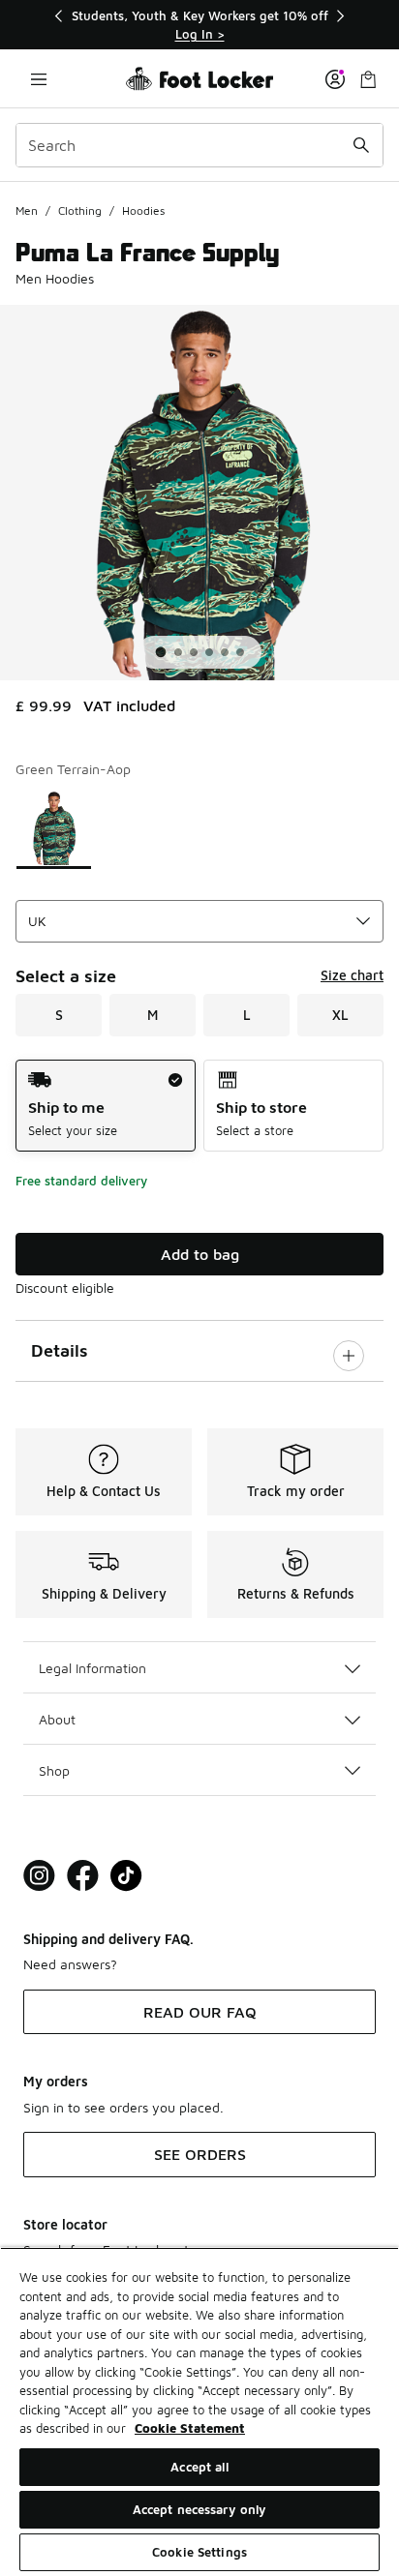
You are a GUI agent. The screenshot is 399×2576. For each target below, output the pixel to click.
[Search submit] (361, 145)
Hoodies (143, 210)
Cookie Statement (190, 2428)
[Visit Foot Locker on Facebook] (83, 1876)
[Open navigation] (39, 79)
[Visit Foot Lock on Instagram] (39, 1876)
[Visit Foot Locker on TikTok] (126, 1876)
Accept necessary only (200, 2509)
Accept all (199, 2467)
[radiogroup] (199, 1106)
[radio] (106, 1106)
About (57, 1719)
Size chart (352, 975)
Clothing (80, 210)
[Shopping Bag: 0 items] (368, 79)
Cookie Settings (199, 2552)
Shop (54, 1770)
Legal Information (92, 1668)
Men (27, 210)
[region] (199, 25)
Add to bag (200, 1254)
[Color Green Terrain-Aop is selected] (54, 828)
